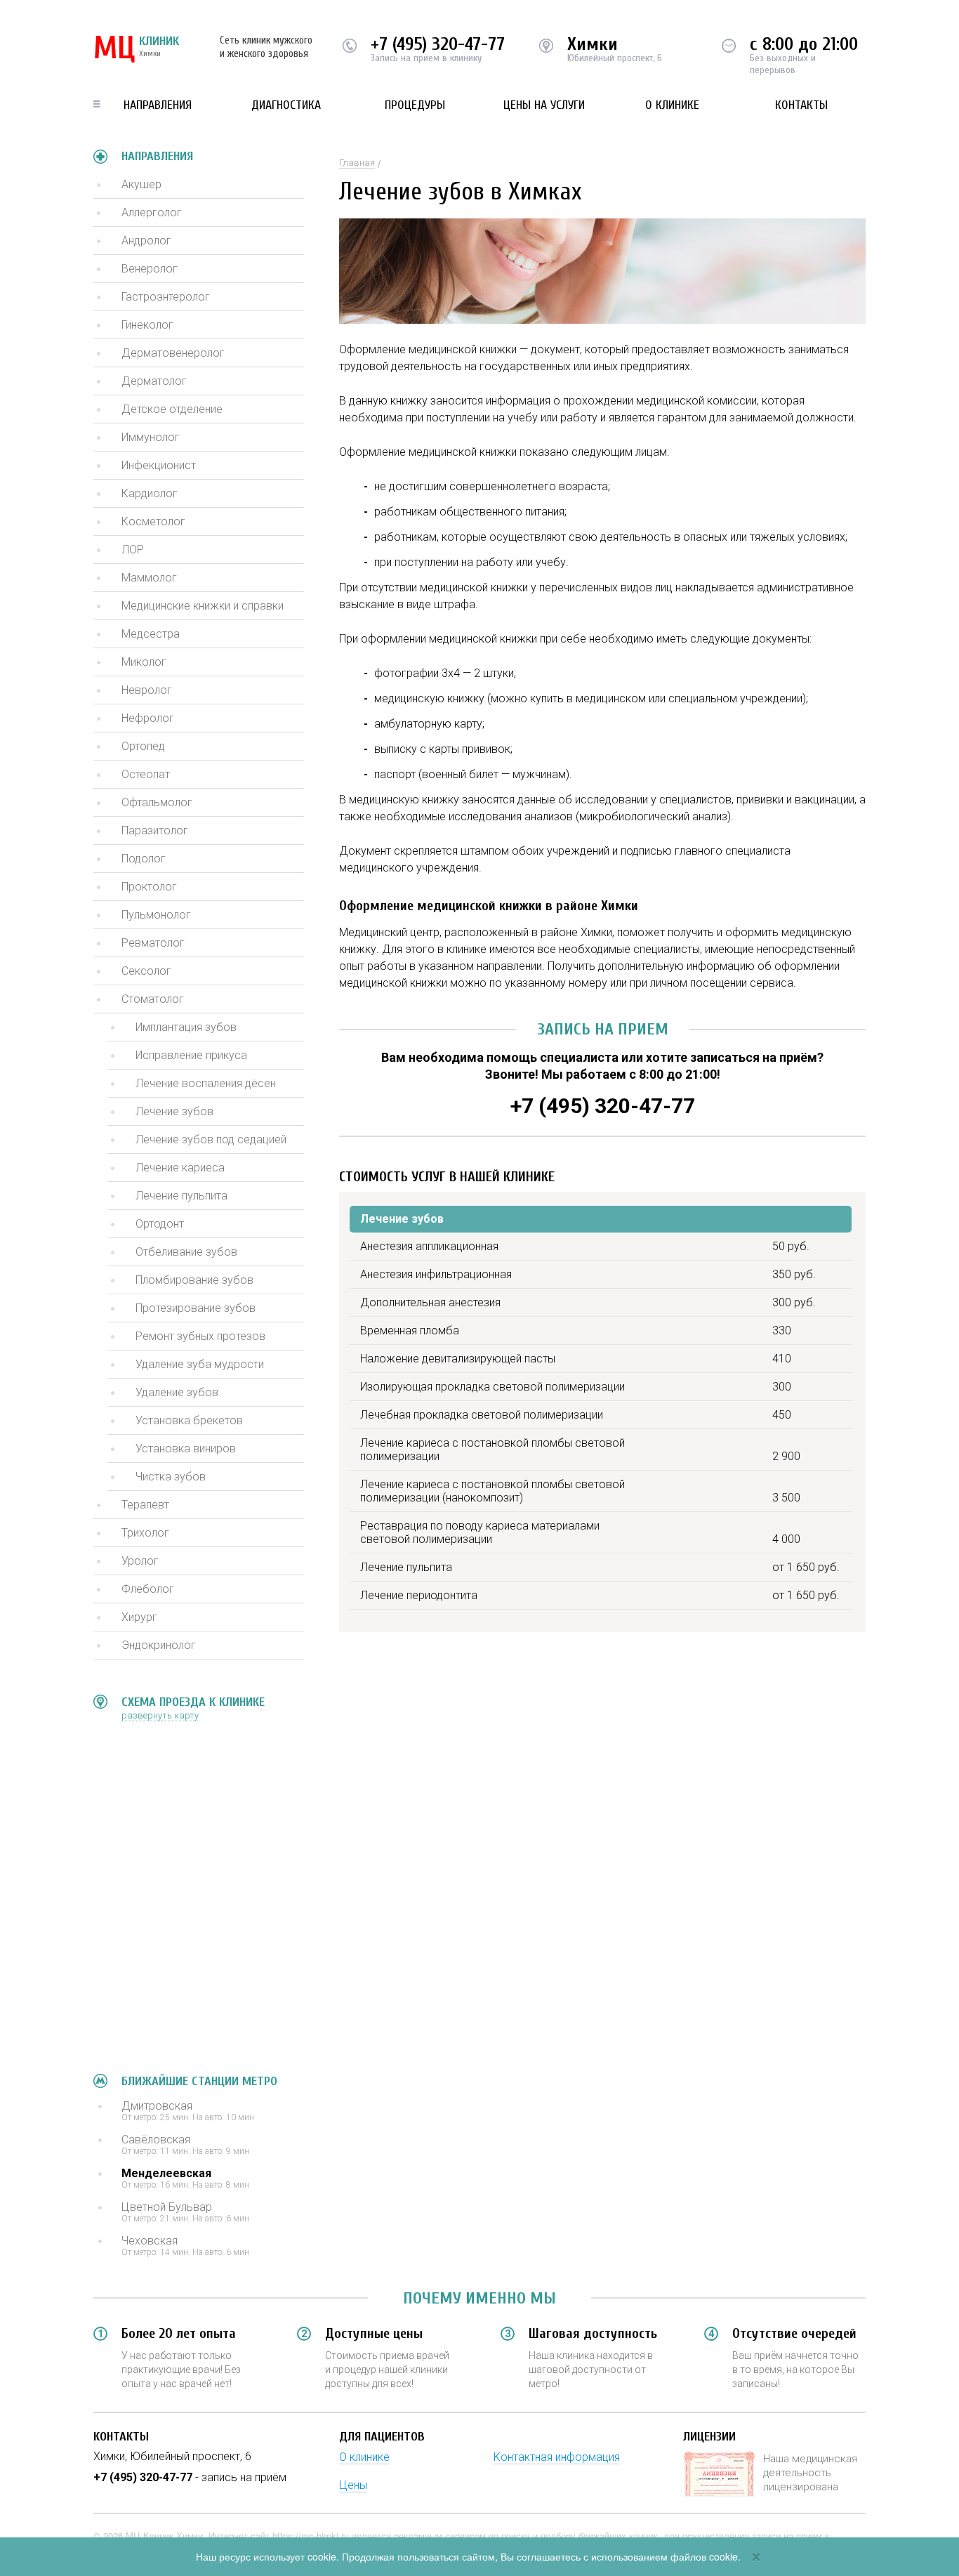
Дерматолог (154, 381)
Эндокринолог (159, 1645)
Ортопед (143, 746)
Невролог (147, 690)
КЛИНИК (136, 49)
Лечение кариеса (180, 1168)
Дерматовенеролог (173, 353)
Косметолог (153, 521)
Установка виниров (186, 1448)
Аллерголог (152, 212)
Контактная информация (557, 2457)
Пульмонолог (156, 915)
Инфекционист (159, 465)
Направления (158, 105)
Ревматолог (153, 943)
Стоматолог (153, 999)
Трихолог (145, 1533)
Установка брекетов (189, 1420)
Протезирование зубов (196, 1308)
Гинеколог (147, 325)
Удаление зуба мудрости (200, 1364)
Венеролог (150, 269)
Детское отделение (172, 409)
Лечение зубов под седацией (211, 1139)
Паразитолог (155, 830)
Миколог (144, 662)
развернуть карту (160, 1715)
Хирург (139, 1617)
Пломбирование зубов (194, 1280)
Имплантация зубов (186, 1027)
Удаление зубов (177, 1392)
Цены (353, 2485)
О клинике (672, 105)
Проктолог (149, 887)
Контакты (801, 105)
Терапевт (145, 1505)
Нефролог (148, 718)
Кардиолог (150, 493)
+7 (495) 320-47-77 (438, 44)
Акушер (141, 184)
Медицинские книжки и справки (203, 606)
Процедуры (415, 105)
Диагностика (286, 105)
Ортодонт (160, 1224)
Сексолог (146, 971)
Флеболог (148, 1589)
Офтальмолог (157, 802)
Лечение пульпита (181, 1196)
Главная (357, 163)
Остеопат (146, 774)
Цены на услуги (544, 105)
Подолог (144, 859)
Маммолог (149, 578)
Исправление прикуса (191, 1055)
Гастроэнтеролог (166, 297)
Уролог (140, 1561)
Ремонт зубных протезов (200, 1336)
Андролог (146, 241)
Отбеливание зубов (186, 1252)
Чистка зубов (171, 1477)
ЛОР (133, 550)
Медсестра (151, 634)
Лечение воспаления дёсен (206, 1083)
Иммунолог (151, 437)
